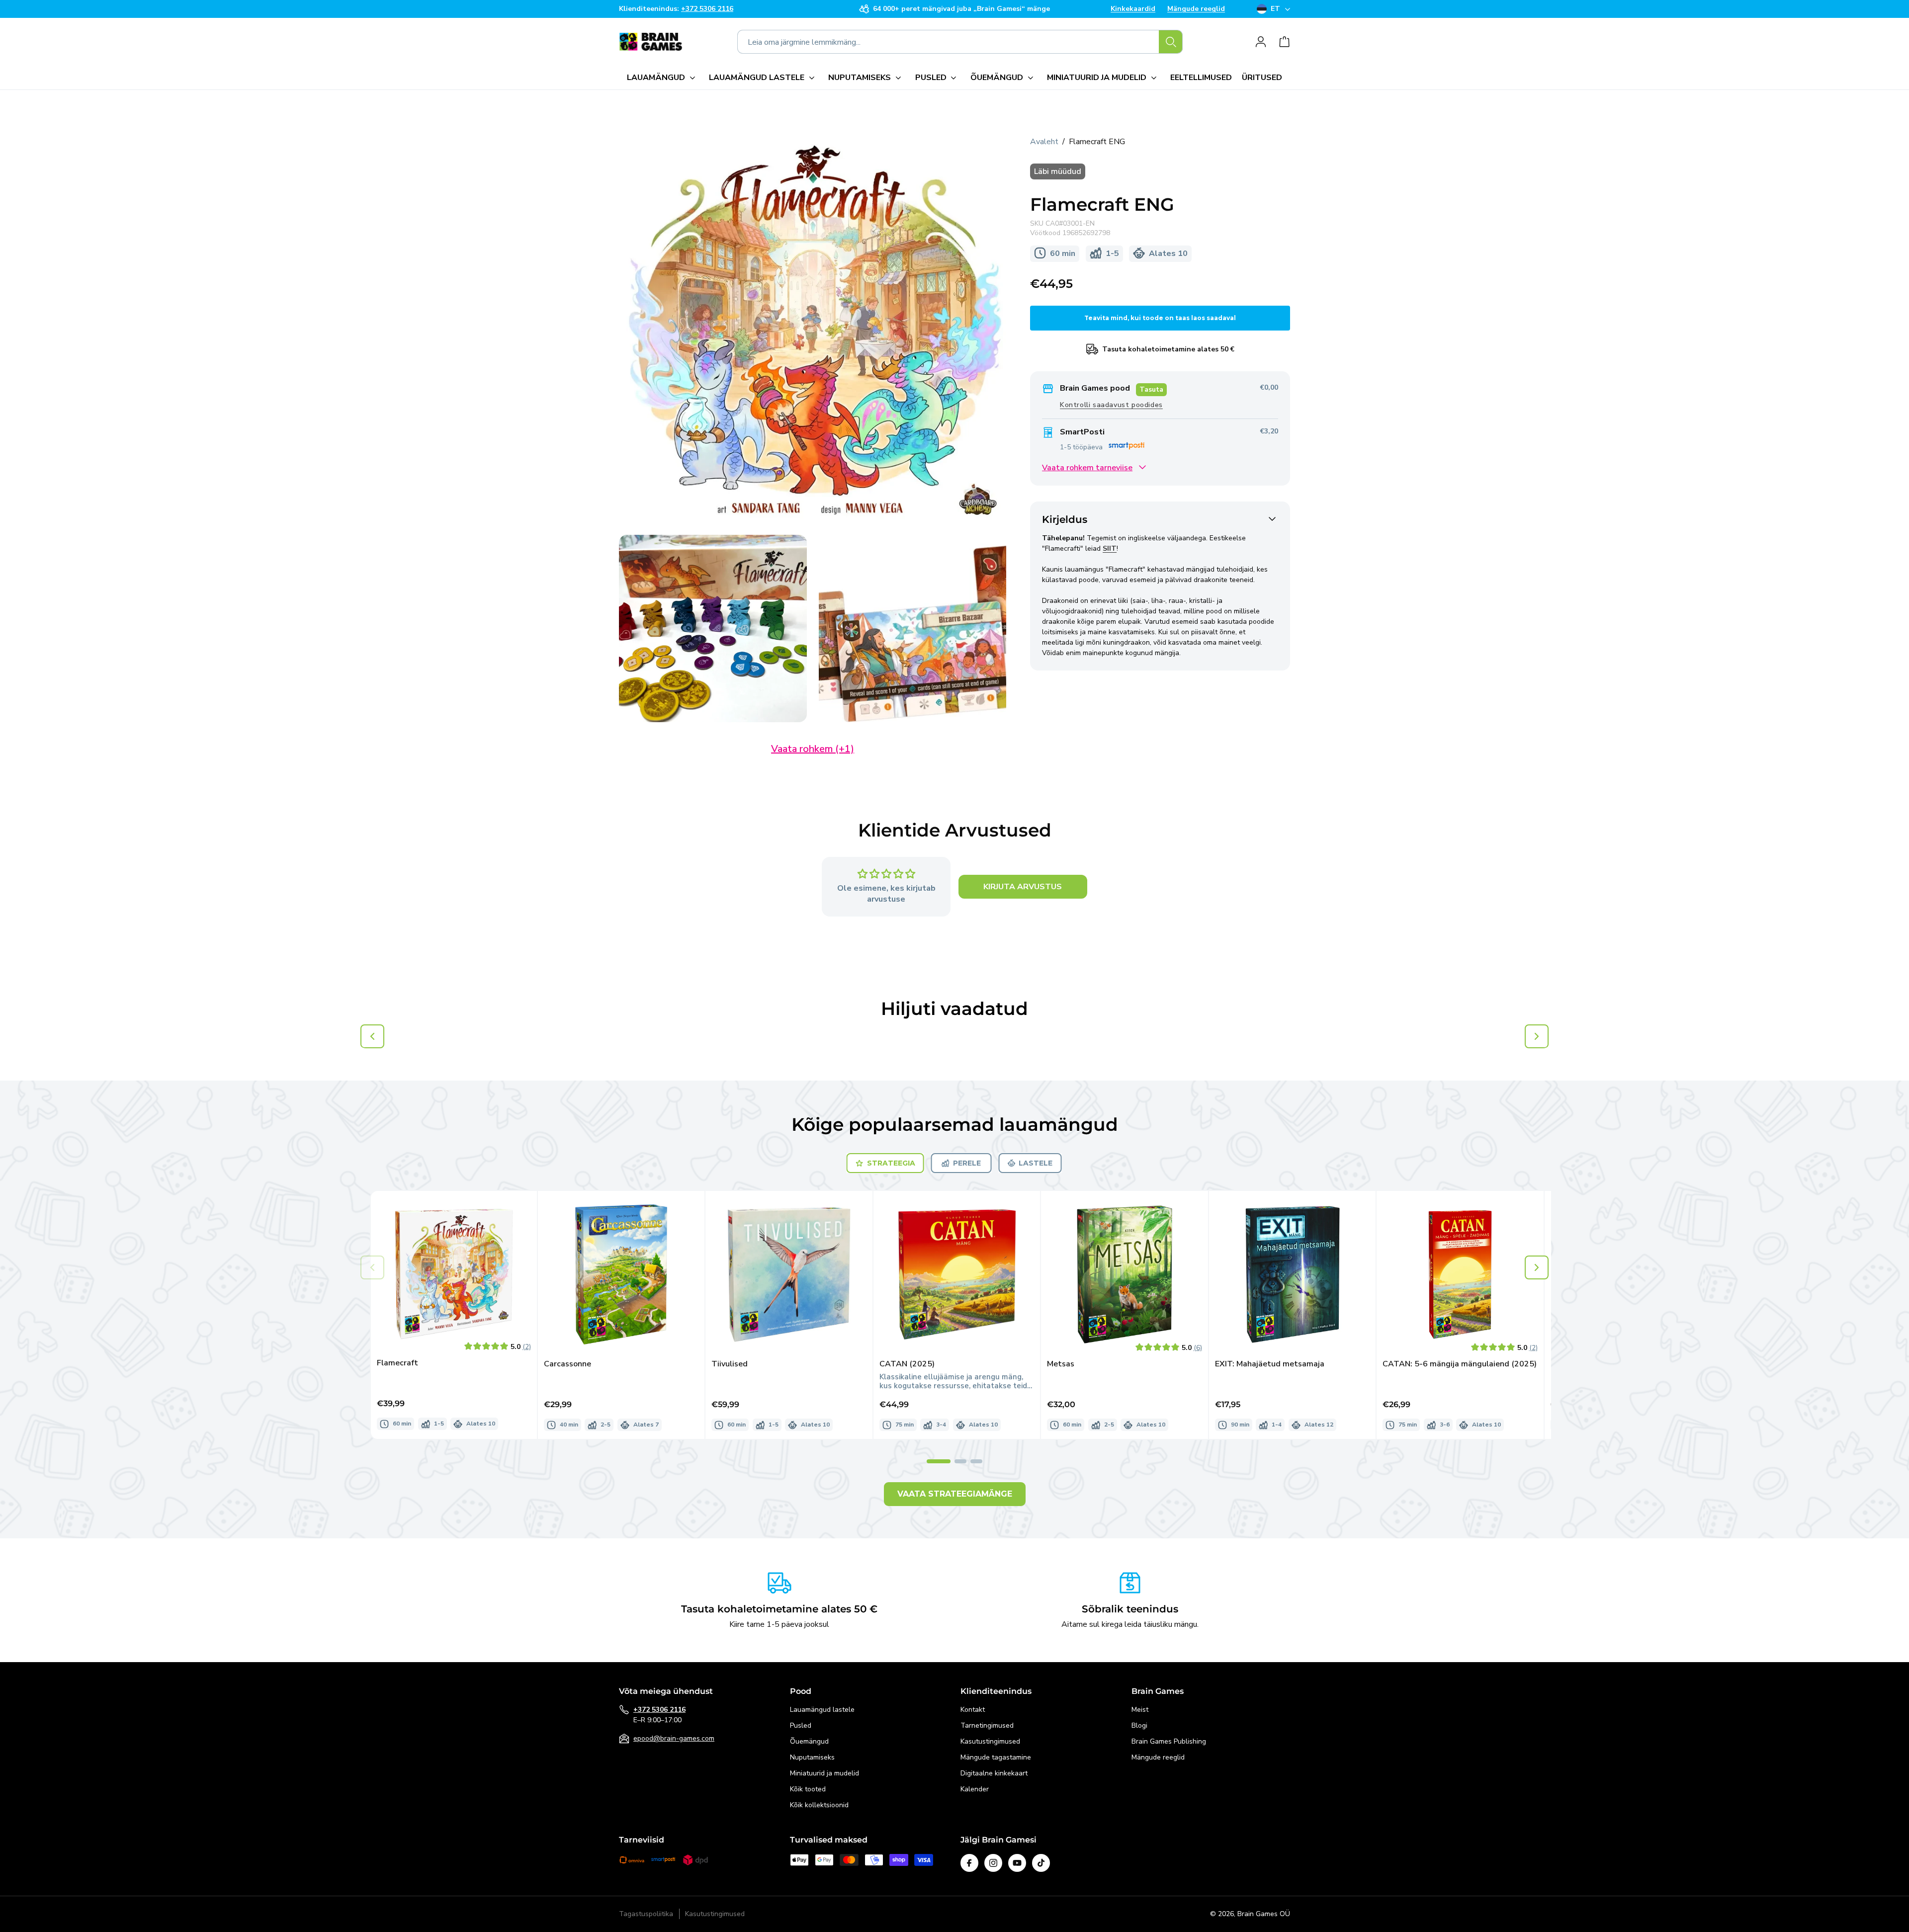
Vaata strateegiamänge (955, 1494)
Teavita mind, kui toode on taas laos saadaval (1160, 318)
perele (967, 1163)
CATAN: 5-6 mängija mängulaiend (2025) (1460, 1364)
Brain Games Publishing (1169, 1741)
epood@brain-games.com (674, 1738)
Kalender (975, 1789)
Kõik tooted (808, 1789)
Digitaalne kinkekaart (994, 1773)
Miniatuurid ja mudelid (824, 1773)
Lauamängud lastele (822, 1710)
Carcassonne (567, 1364)
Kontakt (973, 1710)
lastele (1036, 1163)
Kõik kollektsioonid (819, 1805)
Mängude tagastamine (996, 1757)
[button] (663, 78)
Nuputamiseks (812, 1757)
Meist (1140, 1710)
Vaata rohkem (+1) (813, 749)
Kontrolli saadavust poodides (1111, 404)
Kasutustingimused (990, 1741)
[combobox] (960, 42)
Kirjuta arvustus (1023, 887)
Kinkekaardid (1133, 9)
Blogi (1139, 1725)
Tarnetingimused (987, 1725)
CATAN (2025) (907, 1364)
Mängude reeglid (1196, 9)
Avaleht (1044, 142)
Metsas (1061, 1364)
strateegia (891, 1163)
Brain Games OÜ (1264, 1914)
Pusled (801, 1725)
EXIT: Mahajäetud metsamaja (1270, 1364)
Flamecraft (397, 1363)
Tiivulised (730, 1364)
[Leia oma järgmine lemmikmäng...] (1171, 42)
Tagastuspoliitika (646, 1914)
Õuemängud (809, 1741)
